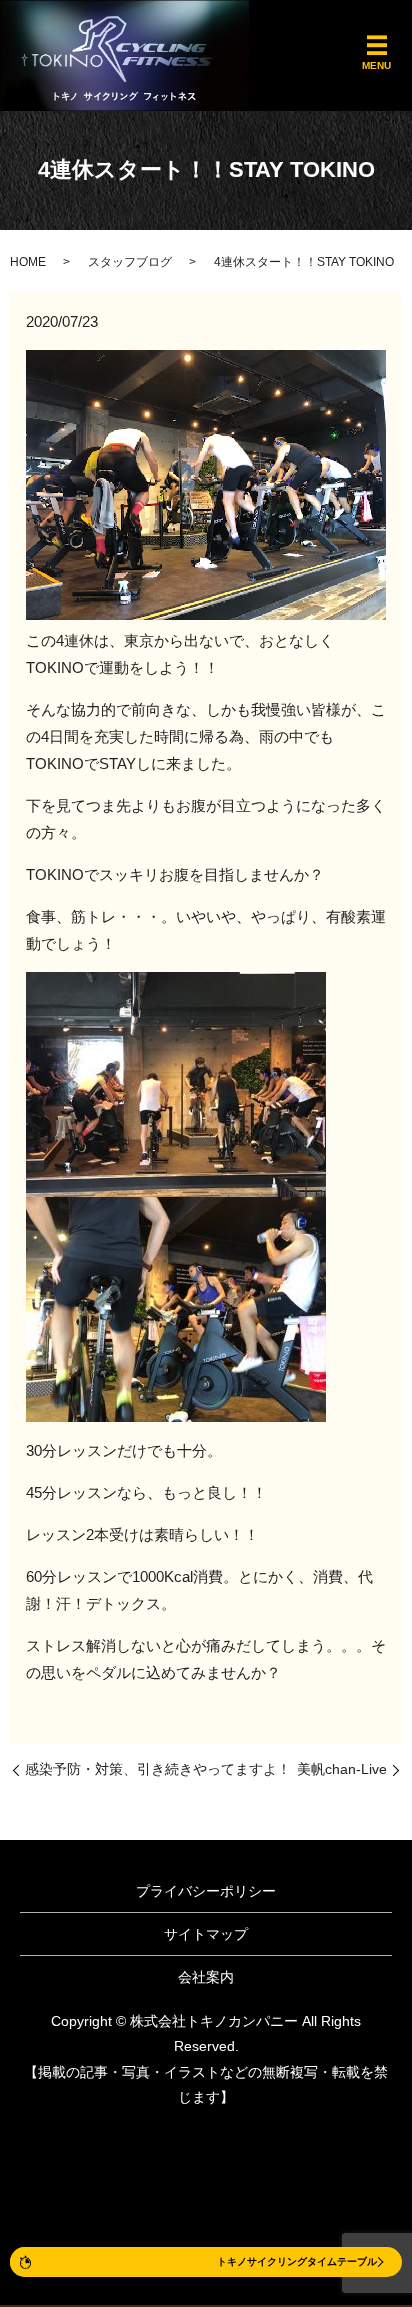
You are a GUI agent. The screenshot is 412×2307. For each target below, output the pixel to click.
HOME (28, 262)
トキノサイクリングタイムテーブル (297, 2261)
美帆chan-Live (342, 1769)
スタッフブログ (130, 262)
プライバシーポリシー (206, 1891)
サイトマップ (206, 1934)
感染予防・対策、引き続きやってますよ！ (158, 1769)
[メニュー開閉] (377, 46)
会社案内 (206, 1977)
